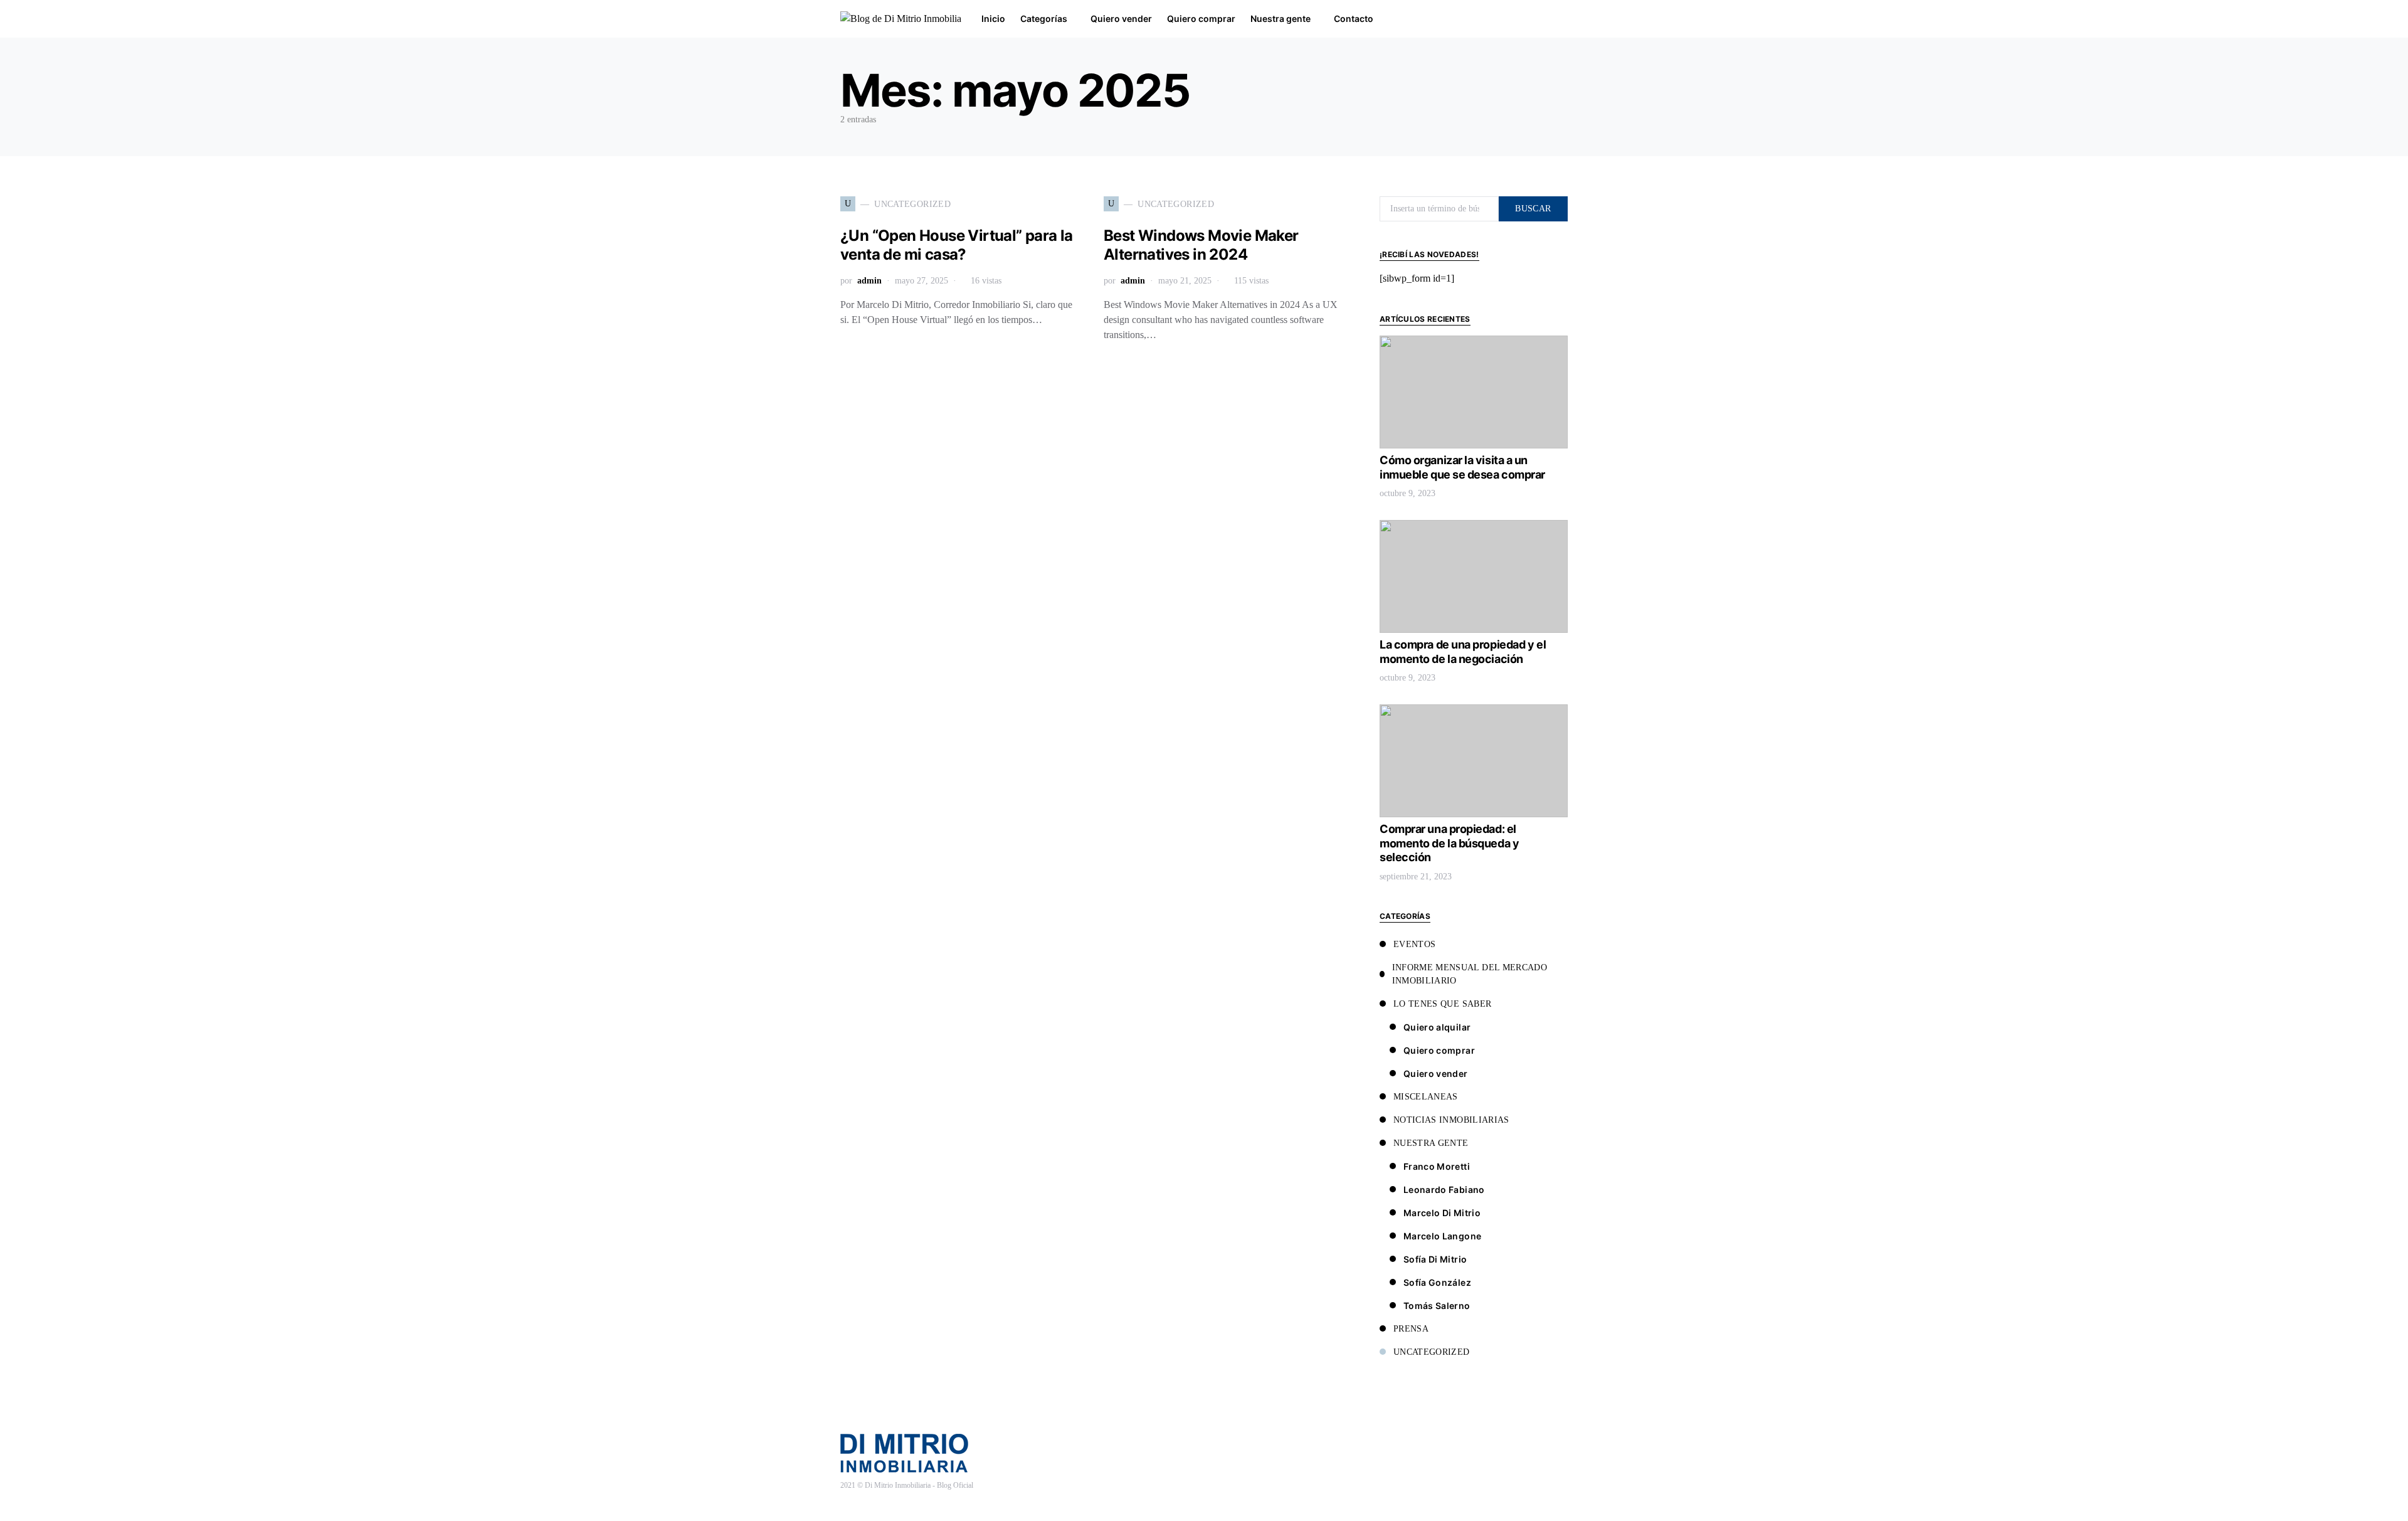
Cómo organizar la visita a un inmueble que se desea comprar (1462, 467)
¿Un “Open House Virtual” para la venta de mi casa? (957, 245)
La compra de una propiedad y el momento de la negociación (1463, 652)
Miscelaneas (1426, 1097)
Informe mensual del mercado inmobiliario (1470, 974)
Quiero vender (1436, 1073)
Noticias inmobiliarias (1451, 1120)
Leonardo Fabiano (1444, 1190)
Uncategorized (1432, 1352)
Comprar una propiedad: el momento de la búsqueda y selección (1449, 843)
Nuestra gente (1431, 1143)
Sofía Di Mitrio (1435, 1259)
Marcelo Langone (1442, 1236)
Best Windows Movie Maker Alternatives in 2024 (1201, 245)
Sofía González (1437, 1282)
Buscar (1533, 209)
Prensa (1411, 1329)
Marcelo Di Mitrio (1442, 1213)
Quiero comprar (1439, 1050)
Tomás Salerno (1437, 1306)
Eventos (1414, 944)
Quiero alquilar (1437, 1027)
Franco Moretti (1437, 1166)
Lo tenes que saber (1442, 1004)
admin (869, 281)
